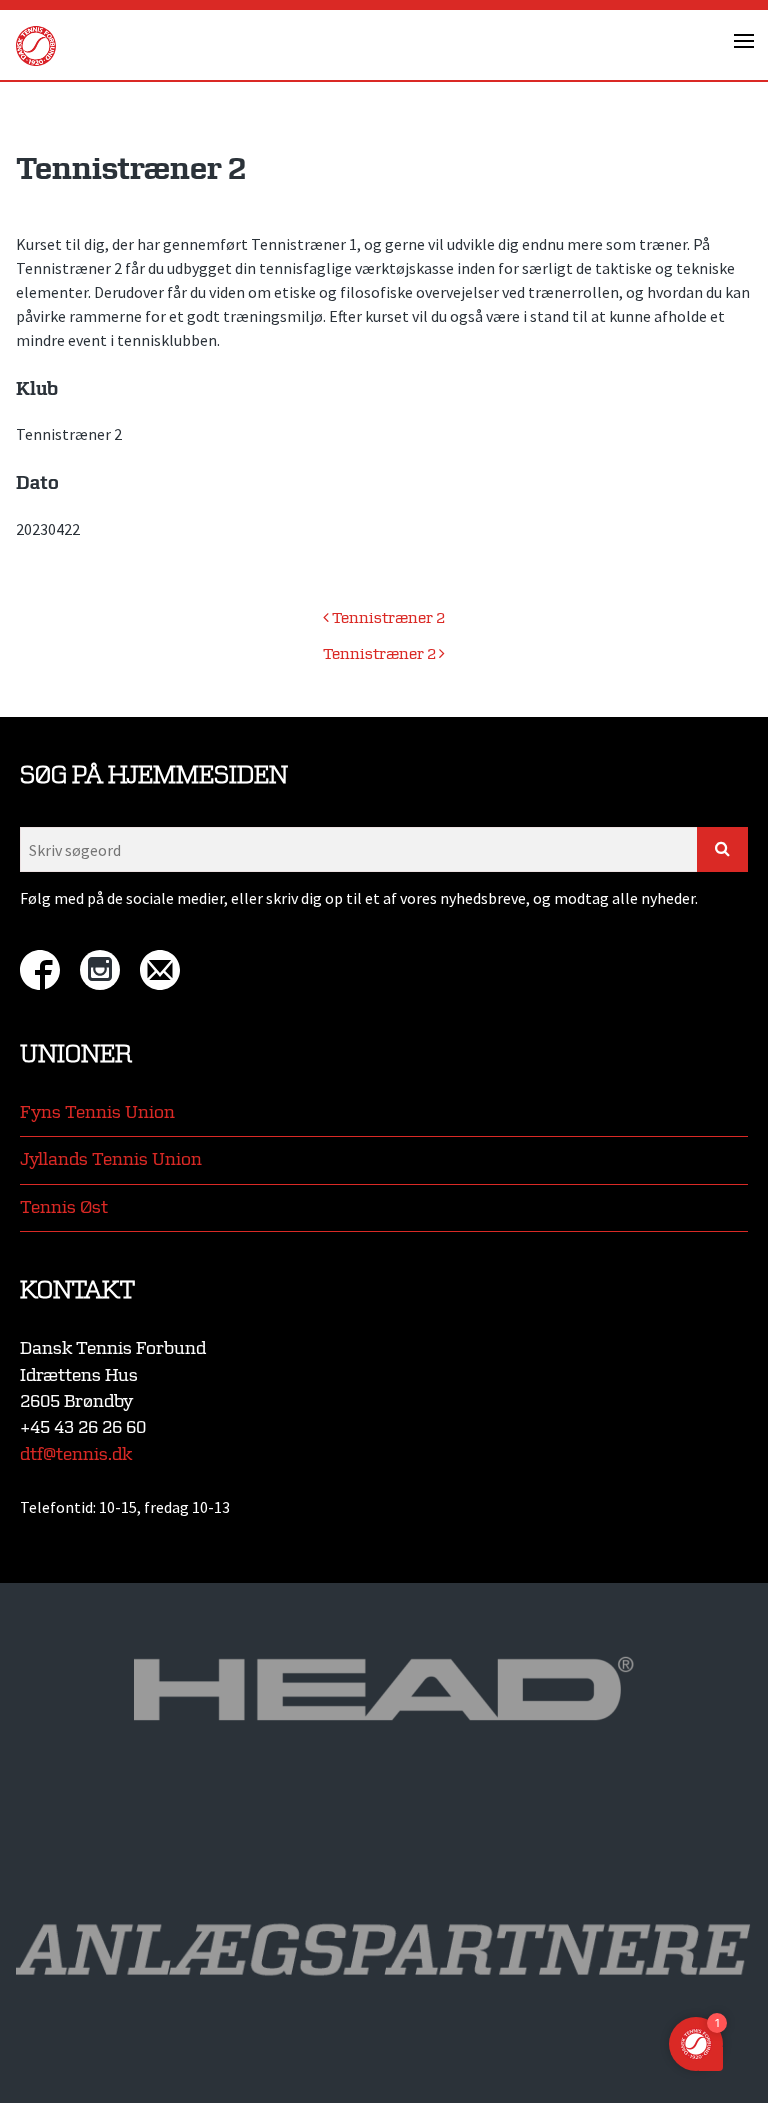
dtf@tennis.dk (76, 1454)
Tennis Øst (64, 1207)
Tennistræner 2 (387, 618)
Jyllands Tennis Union (111, 1159)
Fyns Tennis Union (97, 1112)
